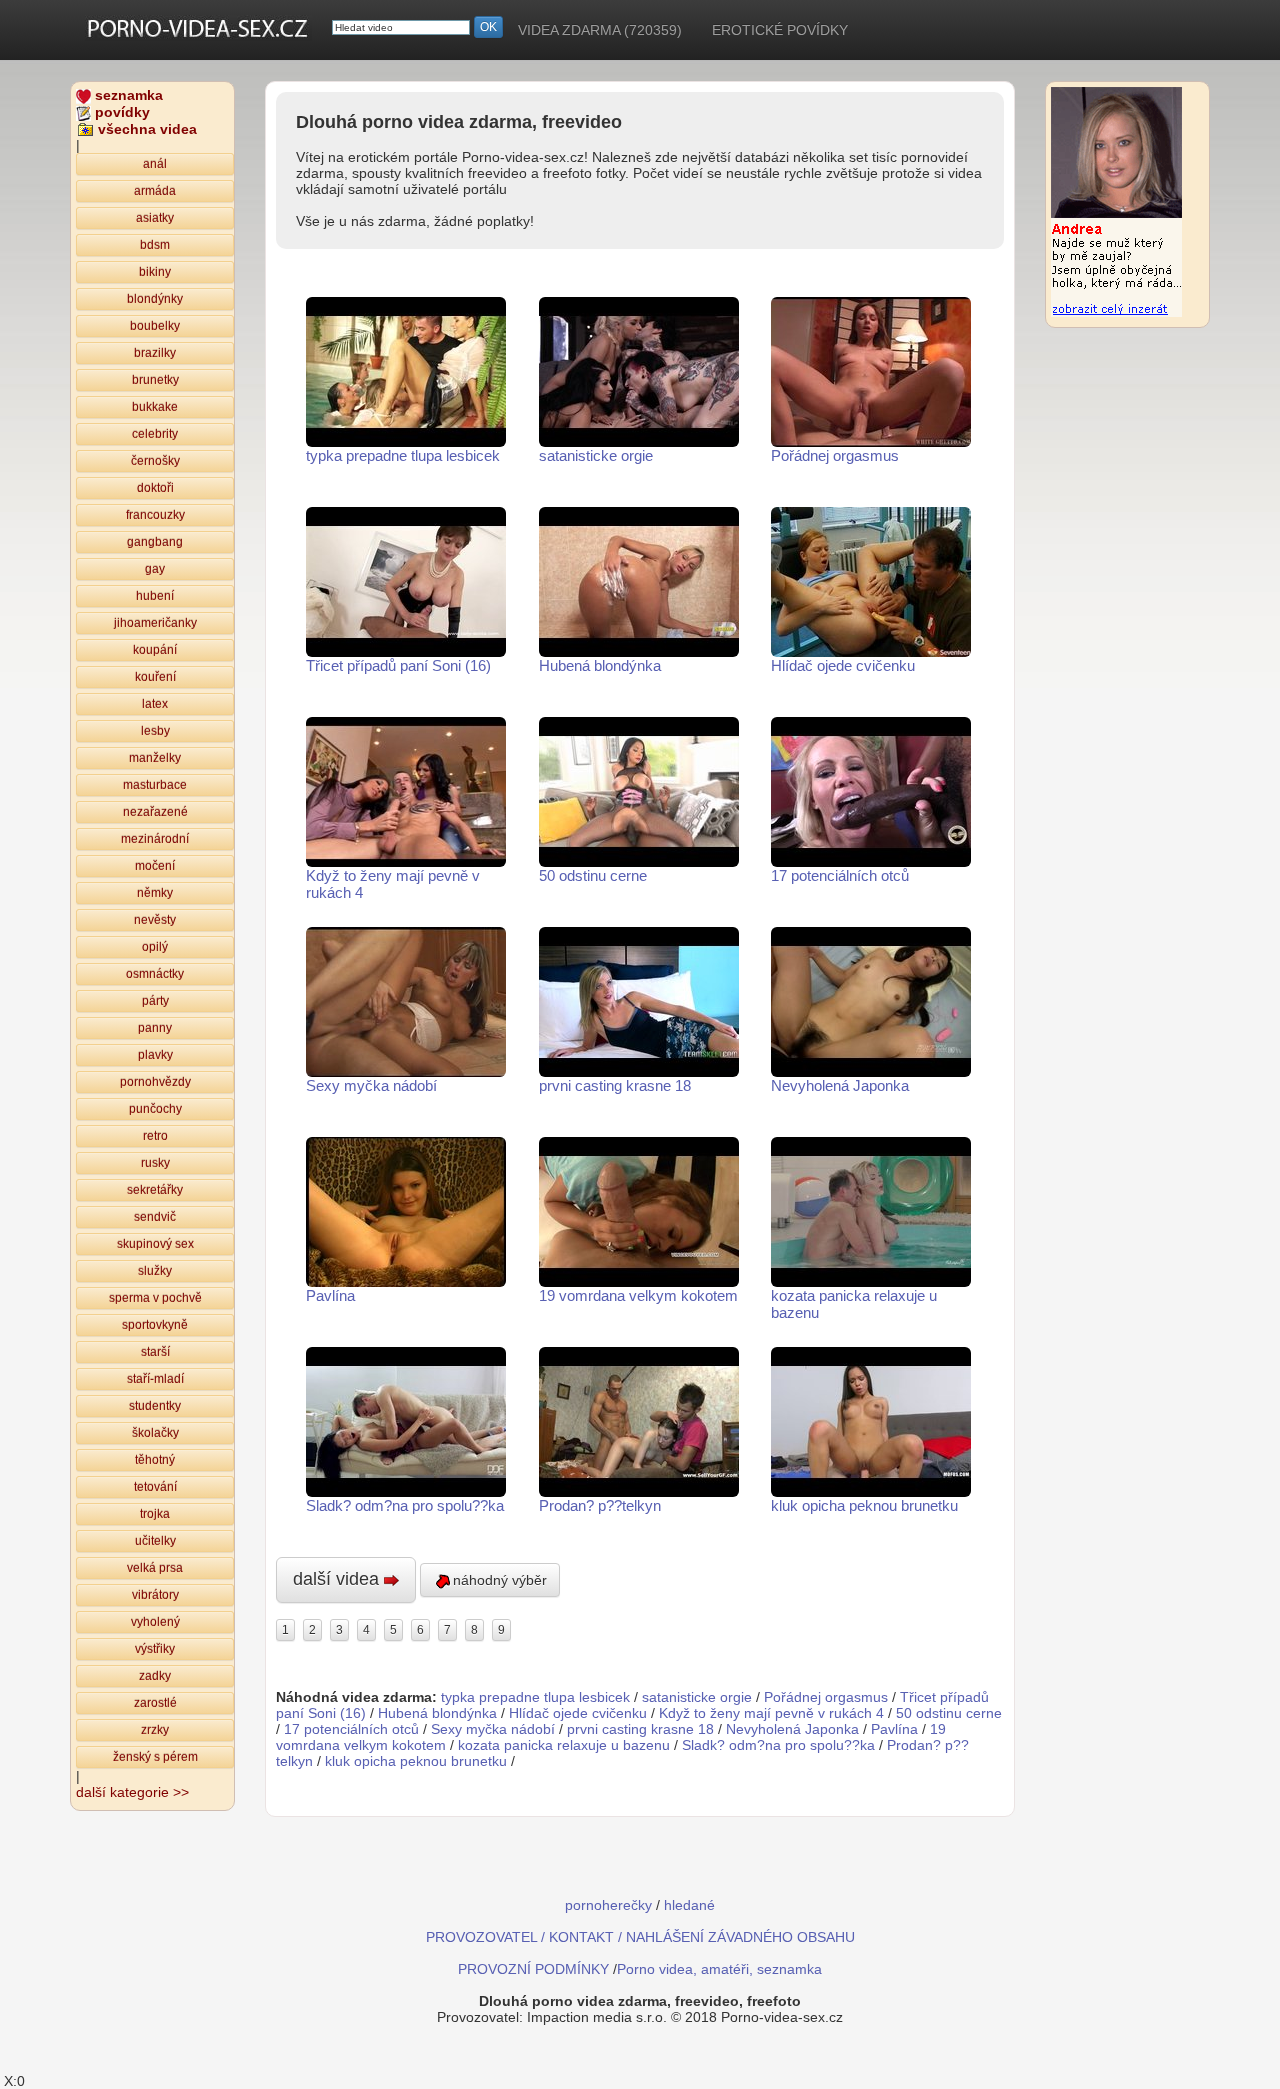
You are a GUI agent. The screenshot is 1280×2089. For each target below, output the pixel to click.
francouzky (155, 515)
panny (155, 1028)
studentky (155, 1406)
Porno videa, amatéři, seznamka (719, 1969)
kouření (155, 677)
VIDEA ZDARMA (600, 30)
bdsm (155, 245)
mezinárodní (155, 839)
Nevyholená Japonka (840, 1085)
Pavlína (330, 1295)
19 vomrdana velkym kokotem (638, 1295)
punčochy (155, 1109)
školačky (155, 1433)
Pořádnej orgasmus (835, 455)
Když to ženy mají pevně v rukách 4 (393, 884)
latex (155, 704)
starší (155, 1352)
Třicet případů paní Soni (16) (398, 665)
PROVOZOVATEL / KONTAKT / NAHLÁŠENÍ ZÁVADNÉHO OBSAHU (640, 1937)
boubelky (155, 326)
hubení (155, 596)
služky (155, 1271)
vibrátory (155, 1595)
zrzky (155, 1730)
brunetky (155, 380)
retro (155, 1136)
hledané (689, 1905)
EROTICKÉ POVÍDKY (780, 30)
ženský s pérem (155, 1757)
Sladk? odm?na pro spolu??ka (405, 1505)
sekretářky (155, 1190)
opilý (155, 947)
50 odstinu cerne (593, 875)
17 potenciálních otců (840, 875)
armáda (155, 191)
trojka (155, 1514)
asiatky (155, 218)
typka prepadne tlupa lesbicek (403, 455)
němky (155, 893)
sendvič (155, 1217)
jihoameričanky (155, 623)
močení (155, 866)
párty (155, 1001)
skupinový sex (155, 1244)
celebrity (155, 434)
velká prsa (155, 1568)
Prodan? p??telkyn (600, 1505)
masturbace (155, 785)
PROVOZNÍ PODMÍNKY (533, 1969)
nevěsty (155, 920)
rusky (155, 1163)
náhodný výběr (500, 1580)
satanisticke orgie (596, 455)
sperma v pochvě (155, 1298)
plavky (155, 1055)
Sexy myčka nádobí (371, 1085)
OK (488, 27)
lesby (155, 731)
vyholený (155, 1622)
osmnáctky (155, 974)
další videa (338, 1579)
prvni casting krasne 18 (615, 1085)
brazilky (155, 353)
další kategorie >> (132, 1792)
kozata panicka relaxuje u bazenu (854, 1304)
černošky (155, 461)
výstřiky (155, 1649)
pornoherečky (608, 1905)
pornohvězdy (155, 1082)
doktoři (155, 488)
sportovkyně (155, 1325)
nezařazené (155, 812)
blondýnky (155, 299)
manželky (155, 758)
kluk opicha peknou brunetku (864, 1505)
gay (155, 569)
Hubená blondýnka (600, 665)
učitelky (155, 1541)
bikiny (155, 272)
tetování (155, 1487)
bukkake (155, 407)
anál (155, 164)
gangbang (155, 542)
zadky (155, 1676)
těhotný (155, 1460)
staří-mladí (155, 1379)
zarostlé (155, 1703)
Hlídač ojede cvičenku (843, 665)
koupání (155, 650)
